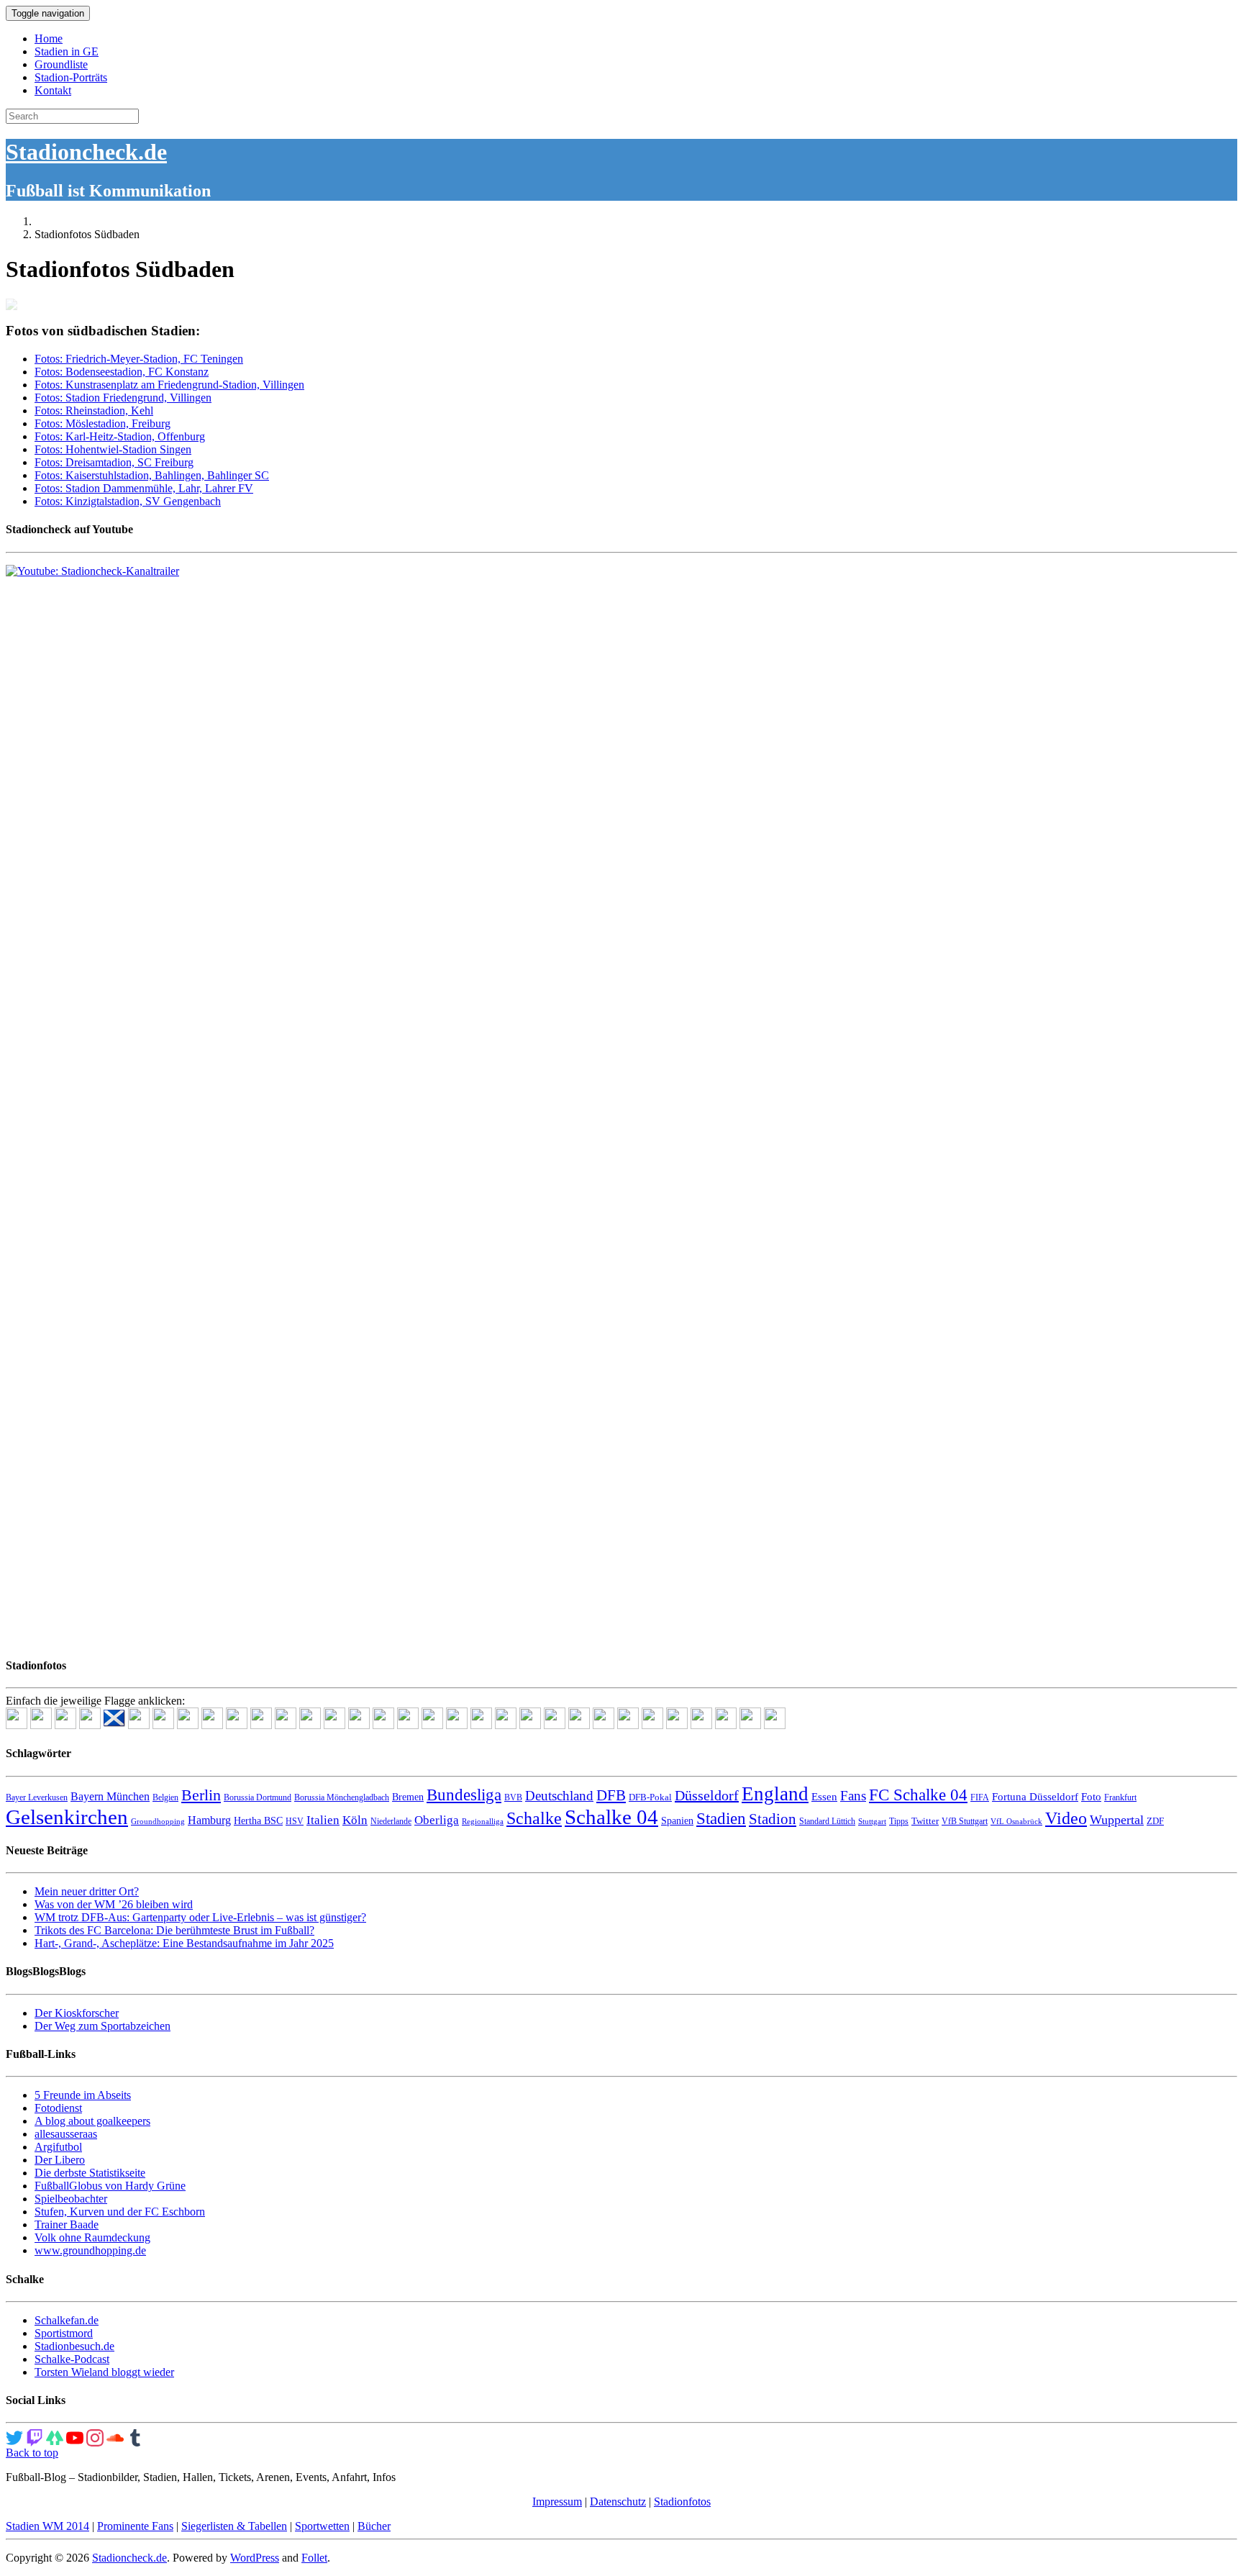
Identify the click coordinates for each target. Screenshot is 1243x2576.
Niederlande (391, 1821)
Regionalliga (483, 1822)
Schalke (534, 1818)
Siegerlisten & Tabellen (234, 2526)
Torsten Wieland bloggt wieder (104, 2372)
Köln (355, 1820)
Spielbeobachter (71, 2199)
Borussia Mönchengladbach (342, 1797)
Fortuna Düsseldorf (1035, 1797)
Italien (323, 1820)
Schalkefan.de (67, 2320)
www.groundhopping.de (90, 2250)
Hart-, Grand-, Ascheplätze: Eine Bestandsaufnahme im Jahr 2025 (184, 1943)
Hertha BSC (258, 1821)
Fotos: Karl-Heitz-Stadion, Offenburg (120, 436)
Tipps (899, 1821)
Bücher (374, 2526)
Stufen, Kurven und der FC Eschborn (120, 2212)
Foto (1091, 1797)
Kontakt (53, 90)
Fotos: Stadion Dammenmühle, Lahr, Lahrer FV (144, 488)
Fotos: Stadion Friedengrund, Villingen (123, 398)
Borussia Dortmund (258, 1797)
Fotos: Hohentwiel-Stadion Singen (113, 449)
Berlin (201, 1795)
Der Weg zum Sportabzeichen (103, 2026)
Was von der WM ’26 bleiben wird (114, 1904)
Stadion (773, 1819)
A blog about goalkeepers (92, 2121)
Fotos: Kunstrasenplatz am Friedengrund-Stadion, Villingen (169, 385)
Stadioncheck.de (86, 152)
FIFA (980, 1797)
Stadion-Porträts (71, 77)
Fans (853, 1796)
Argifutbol (58, 2147)
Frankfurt (1120, 1797)
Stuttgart (872, 1822)
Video (1066, 1818)
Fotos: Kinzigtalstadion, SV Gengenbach (128, 501)
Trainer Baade (67, 2224)
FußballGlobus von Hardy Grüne (110, 2186)
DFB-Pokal (650, 1797)
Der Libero (60, 2160)
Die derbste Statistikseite (90, 2173)
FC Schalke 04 (918, 1795)
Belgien (165, 1797)
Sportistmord (64, 2333)
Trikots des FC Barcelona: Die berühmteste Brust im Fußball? (174, 1930)
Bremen (408, 1797)
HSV (295, 1821)
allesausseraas (66, 2134)
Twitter (925, 1821)
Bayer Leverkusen (37, 1797)
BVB (513, 1797)
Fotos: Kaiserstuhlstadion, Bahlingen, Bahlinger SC (152, 475)
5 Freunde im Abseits (83, 2095)
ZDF (1155, 1821)
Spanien (677, 1821)
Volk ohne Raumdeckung (92, 2237)
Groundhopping (158, 1822)
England (775, 1794)
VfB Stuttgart (965, 1821)
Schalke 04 (611, 1817)
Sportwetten (322, 2526)
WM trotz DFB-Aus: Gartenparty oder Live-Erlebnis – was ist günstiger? (200, 1917)
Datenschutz (618, 2502)
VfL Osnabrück (1016, 1822)
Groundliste (61, 64)
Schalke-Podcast (72, 2359)
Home (49, 38)
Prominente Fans (135, 2526)
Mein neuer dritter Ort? (87, 1891)
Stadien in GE (67, 51)
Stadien (721, 1818)
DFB (611, 1795)
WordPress (255, 2558)
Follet (314, 2558)
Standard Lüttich (827, 1821)
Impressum (557, 2502)
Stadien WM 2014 (47, 2526)
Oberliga (437, 1820)
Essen (824, 1797)
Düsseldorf (707, 1795)
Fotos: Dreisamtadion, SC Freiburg (114, 462)
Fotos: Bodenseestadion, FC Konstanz (122, 372)
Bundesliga (464, 1795)
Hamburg (209, 1820)
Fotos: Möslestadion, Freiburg (103, 423)
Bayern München (110, 1796)
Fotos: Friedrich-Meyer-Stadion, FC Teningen (139, 359)
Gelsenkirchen (67, 1817)
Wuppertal (1117, 1820)
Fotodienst (58, 2108)
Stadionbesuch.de (74, 2346)
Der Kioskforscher (77, 2013)
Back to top (32, 2453)
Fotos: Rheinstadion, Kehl (94, 411)
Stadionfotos (682, 2502)
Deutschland (559, 1796)
